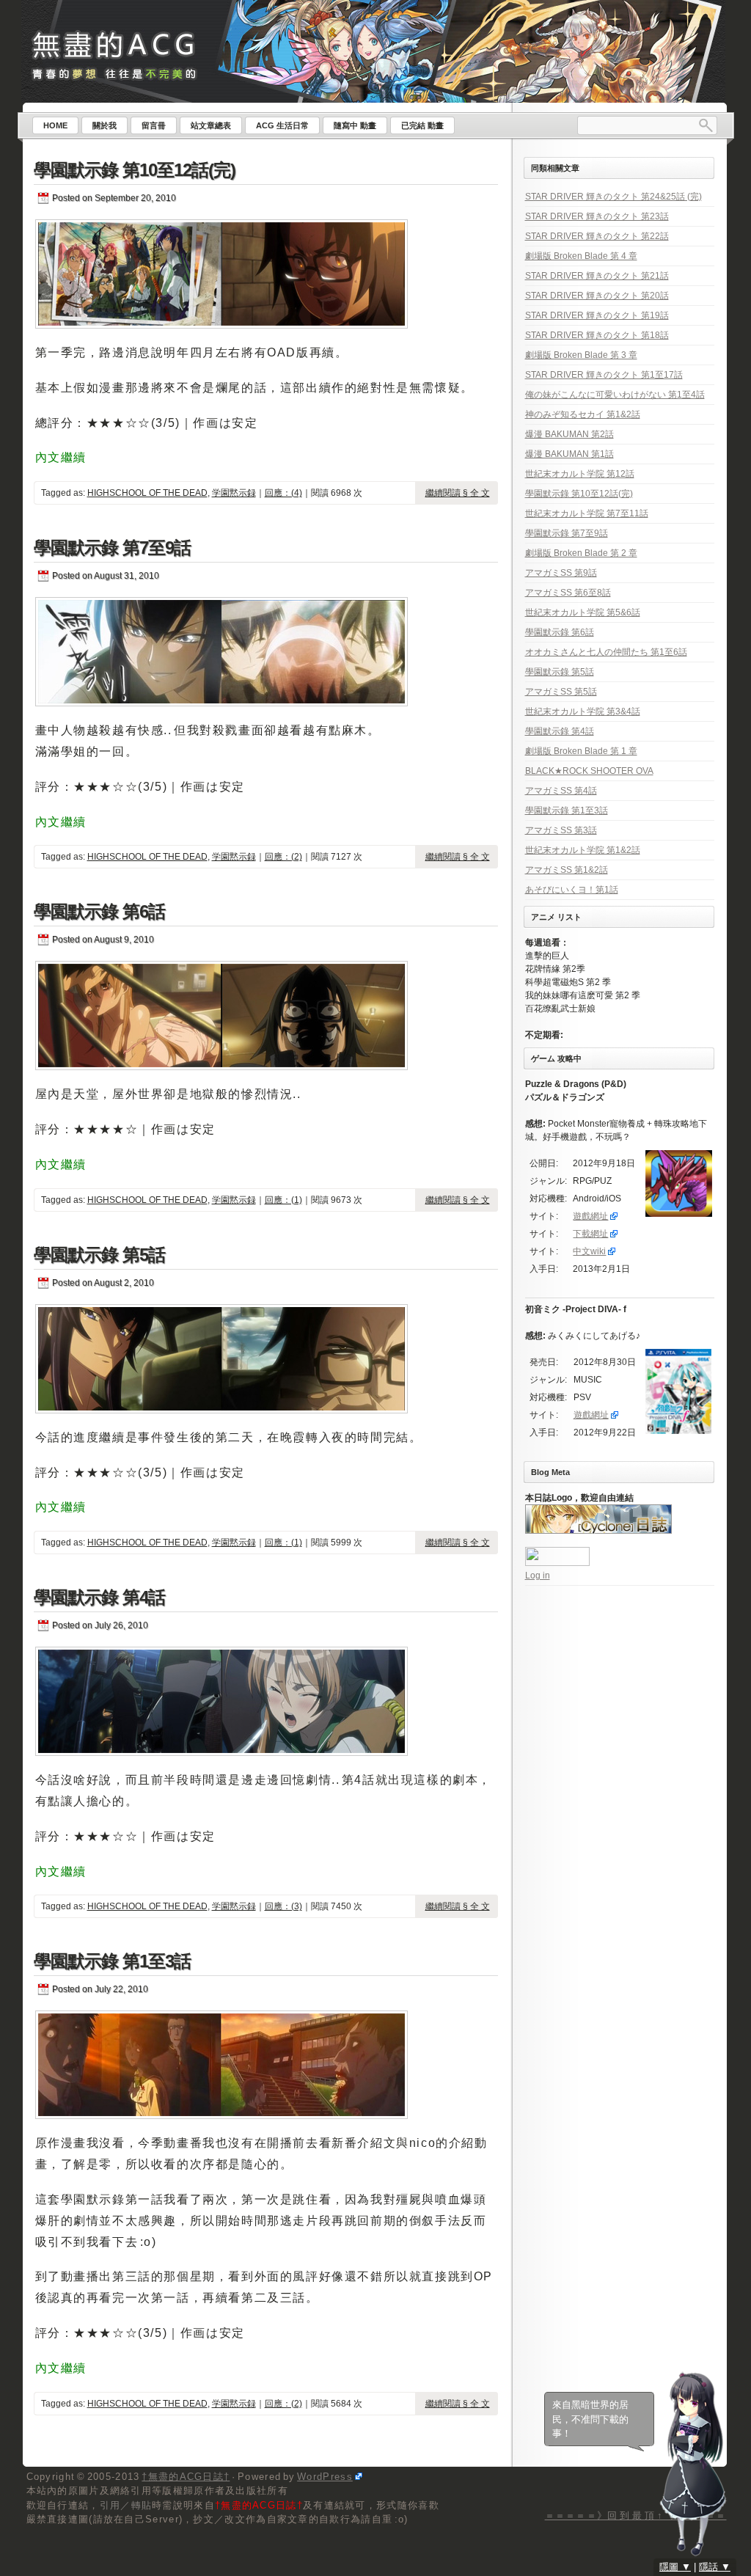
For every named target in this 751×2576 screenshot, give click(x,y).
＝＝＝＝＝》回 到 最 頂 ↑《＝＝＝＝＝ (636, 2515)
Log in (538, 1576)
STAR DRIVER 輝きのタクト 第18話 (597, 335)
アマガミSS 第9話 (561, 573)
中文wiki (589, 1251)
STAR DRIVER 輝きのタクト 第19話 (597, 315)
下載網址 (590, 1234)
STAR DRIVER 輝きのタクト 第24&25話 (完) (613, 197)
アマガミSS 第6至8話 (568, 593)
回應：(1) (283, 1200)
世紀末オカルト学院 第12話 (580, 474)
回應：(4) (283, 493)
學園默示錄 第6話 (99, 911)
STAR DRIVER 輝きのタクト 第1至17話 (604, 375)
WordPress (325, 2477)
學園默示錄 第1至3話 (112, 1961)
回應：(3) (283, 1906)
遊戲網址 (590, 1216)
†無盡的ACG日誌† (186, 2477)
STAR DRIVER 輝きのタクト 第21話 (597, 276)
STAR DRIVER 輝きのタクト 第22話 (597, 236)
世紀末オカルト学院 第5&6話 (583, 612)
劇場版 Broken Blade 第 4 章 (581, 256)
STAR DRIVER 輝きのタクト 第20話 (597, 296)
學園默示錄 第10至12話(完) (135, 170)
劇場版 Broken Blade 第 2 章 (581, 553)
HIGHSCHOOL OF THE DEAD (147, 493)
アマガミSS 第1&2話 (567, 870)
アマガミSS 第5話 (561, 692)
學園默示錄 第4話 (99, 1597)
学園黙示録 (234, 493)
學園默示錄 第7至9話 (112, 548)
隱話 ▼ (715, 2567)
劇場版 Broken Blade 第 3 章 (581, 355)
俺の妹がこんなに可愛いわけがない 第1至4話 (615, 395)
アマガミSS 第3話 (561, 830)
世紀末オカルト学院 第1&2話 (583, 850)
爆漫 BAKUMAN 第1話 (569, 454)
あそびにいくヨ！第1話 (572, 890)
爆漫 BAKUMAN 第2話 (569, 434)
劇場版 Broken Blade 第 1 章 (581, 751)
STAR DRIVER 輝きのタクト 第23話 (597, 216)
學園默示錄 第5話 (99, 1255)
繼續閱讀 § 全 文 (458, 493)
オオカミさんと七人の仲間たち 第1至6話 (606, 652)
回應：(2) (283, 857)
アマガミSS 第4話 (561, 791)
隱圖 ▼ (675, 2567)
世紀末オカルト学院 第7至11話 (587, 513)
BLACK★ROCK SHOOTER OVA (589, 771)
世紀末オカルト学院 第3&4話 (583, 711)
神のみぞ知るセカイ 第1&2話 (583, 414)
